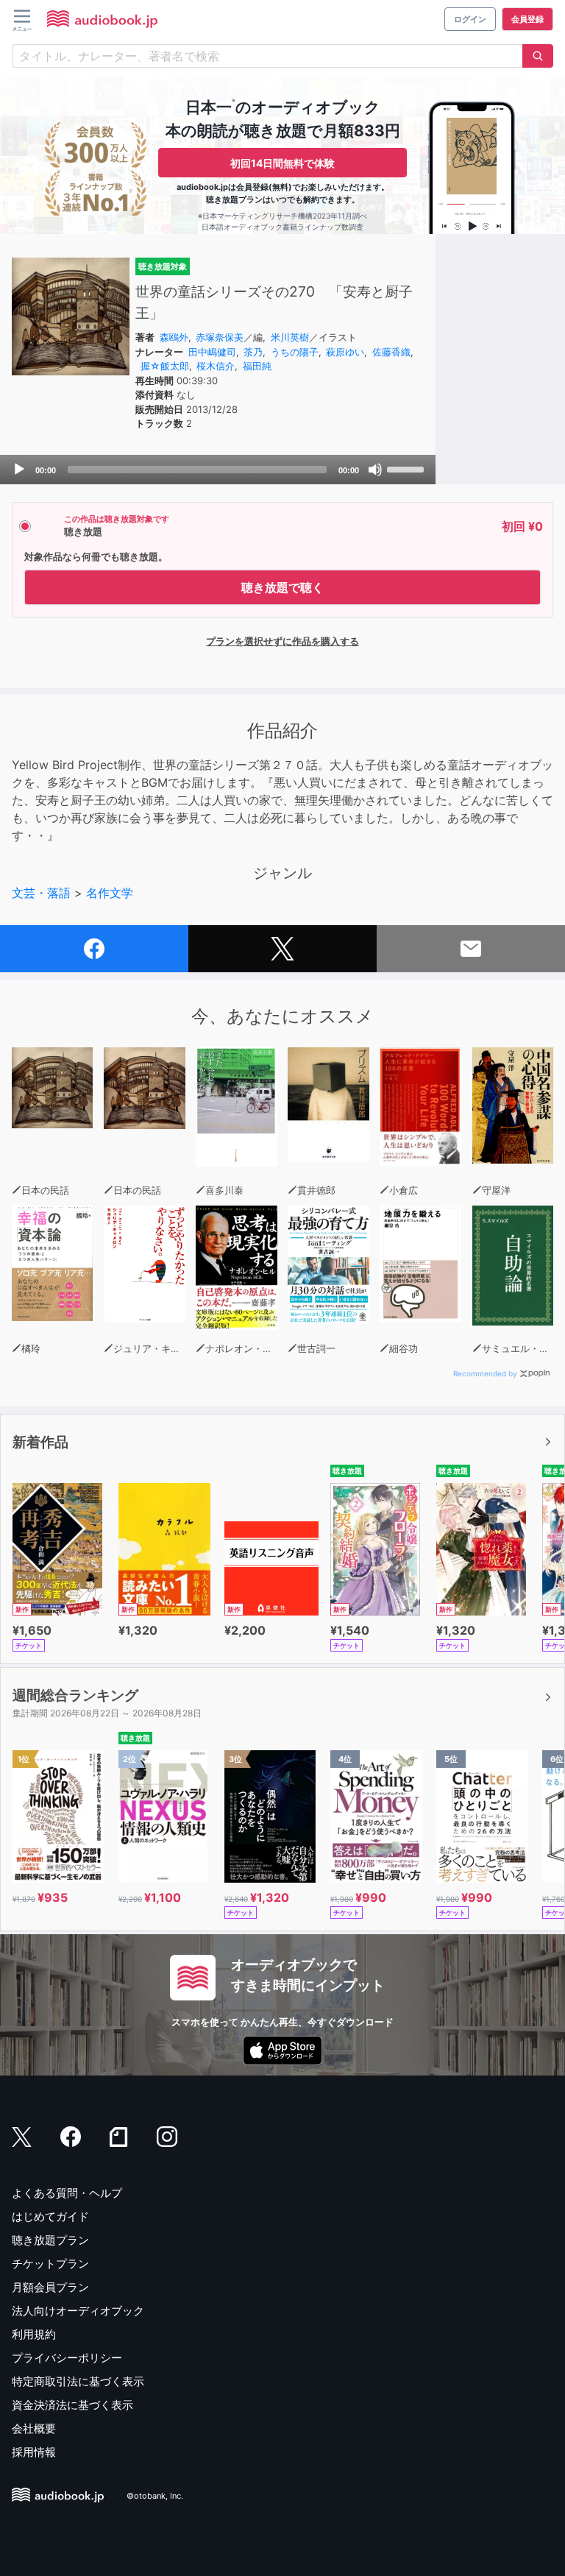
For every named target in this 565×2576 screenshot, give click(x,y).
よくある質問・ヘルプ (67, 2193)
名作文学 (110, 893)
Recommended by (485, 1373)
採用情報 (34, 2452)
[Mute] (375, 470)
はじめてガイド (50, 2216)
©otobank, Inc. (155, 2496)
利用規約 (34, 2334)
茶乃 (253, 352)
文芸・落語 (41, 893)
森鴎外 (174, 337)
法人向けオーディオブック (78, 2311)
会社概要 (34, 2428)
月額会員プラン (50, 2287)
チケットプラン (50, 2264)
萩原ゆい (345, 352)
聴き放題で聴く (282, 587)
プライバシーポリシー (67, 2358)
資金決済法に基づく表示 (72, 2405)
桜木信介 (216, 366)
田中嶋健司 (212, 352)
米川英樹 (290, 337)
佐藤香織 (391, 352)
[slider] (408, 468)
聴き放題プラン (50, 2240)
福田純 (257, 366)
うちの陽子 (295, 352)
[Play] (19, 470)
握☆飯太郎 (165, 366)
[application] (218, 470)
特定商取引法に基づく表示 (78, 2381)
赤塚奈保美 (220, 337)
